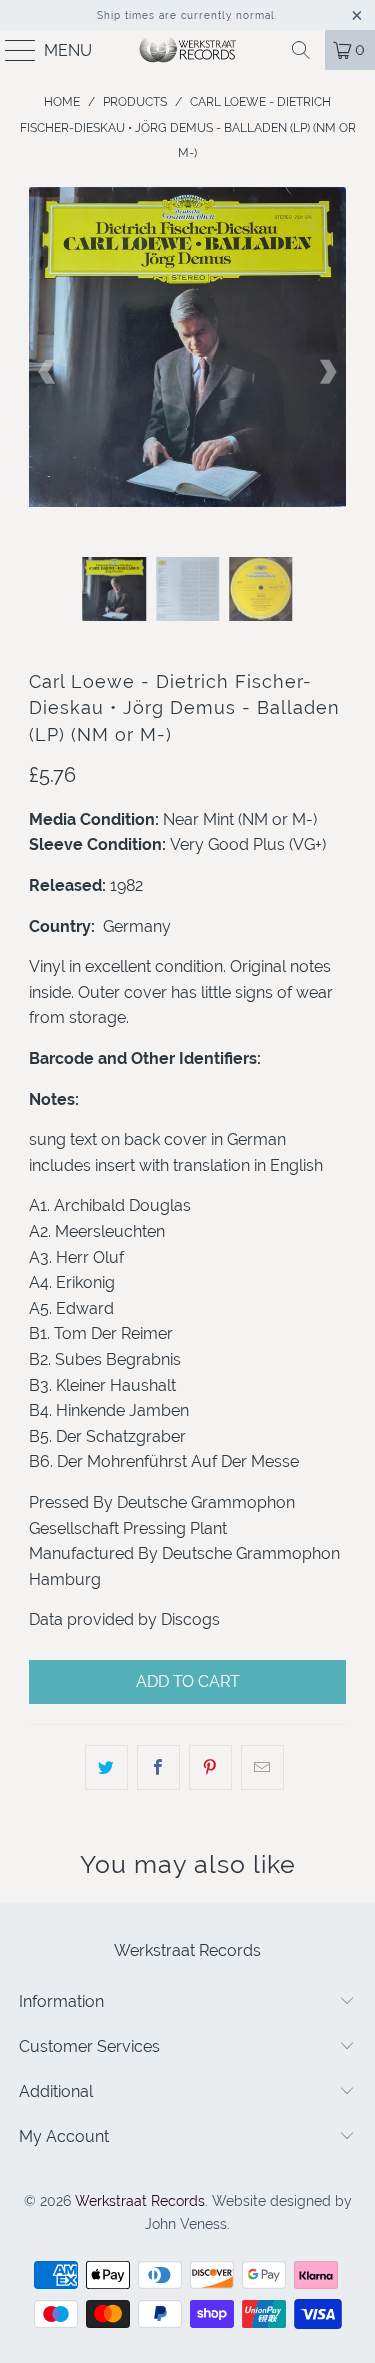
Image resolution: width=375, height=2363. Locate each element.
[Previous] (48, 372)
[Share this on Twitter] (106, 1768)
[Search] (301, 50)
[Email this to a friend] (262, 1768)
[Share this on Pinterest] (210, 1768)
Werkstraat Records (140, 2201)
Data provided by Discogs (124, 1619)
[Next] (327, 372)
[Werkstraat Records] (188, 50)
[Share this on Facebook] (158, 1768)
